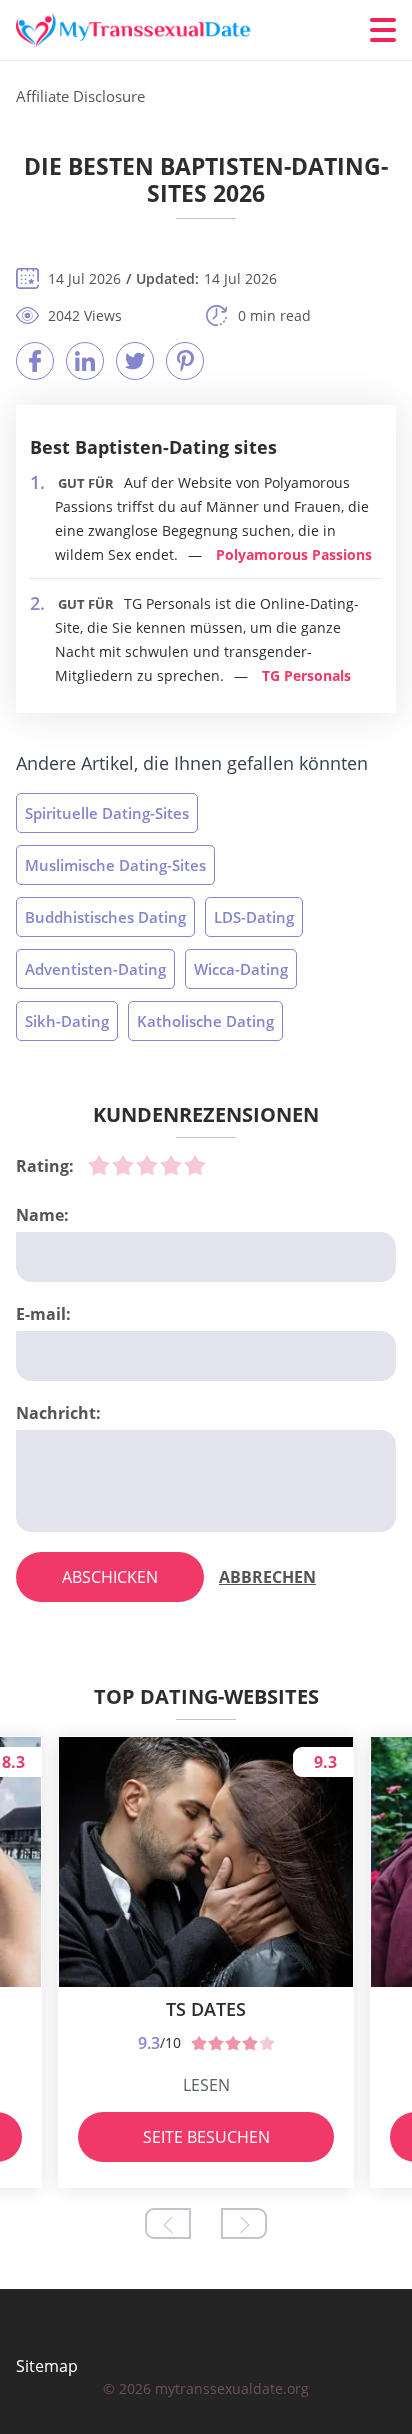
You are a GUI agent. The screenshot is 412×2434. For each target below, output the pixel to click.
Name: (42, 1215)
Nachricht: (58, 1413)
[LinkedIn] (85, 361)
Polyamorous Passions (294, 554)
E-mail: (43, 1314)
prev (168, 2223)
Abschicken (110, 1577)
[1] (99, 1165)
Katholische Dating (205, 1021)
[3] (147, 1165)
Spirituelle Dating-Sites (107, 813)
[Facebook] (35, 361)
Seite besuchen (206, 2137)
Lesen (206, 2085)
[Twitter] (135, 361)
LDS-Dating (254, 917)
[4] (171, 1165)
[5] (195, 1165)
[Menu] (383, 30)
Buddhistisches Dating (105, 917)
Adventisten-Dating (95, 969)
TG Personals (306, 675)
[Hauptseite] (136, 30)
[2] (123, 1165)
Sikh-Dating (67, 1021)
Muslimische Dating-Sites (115, 865)
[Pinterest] (185, 361)
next (244, 2223)
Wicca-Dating (241, 969)
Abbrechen (267, 1577)
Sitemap (47, 2366)
